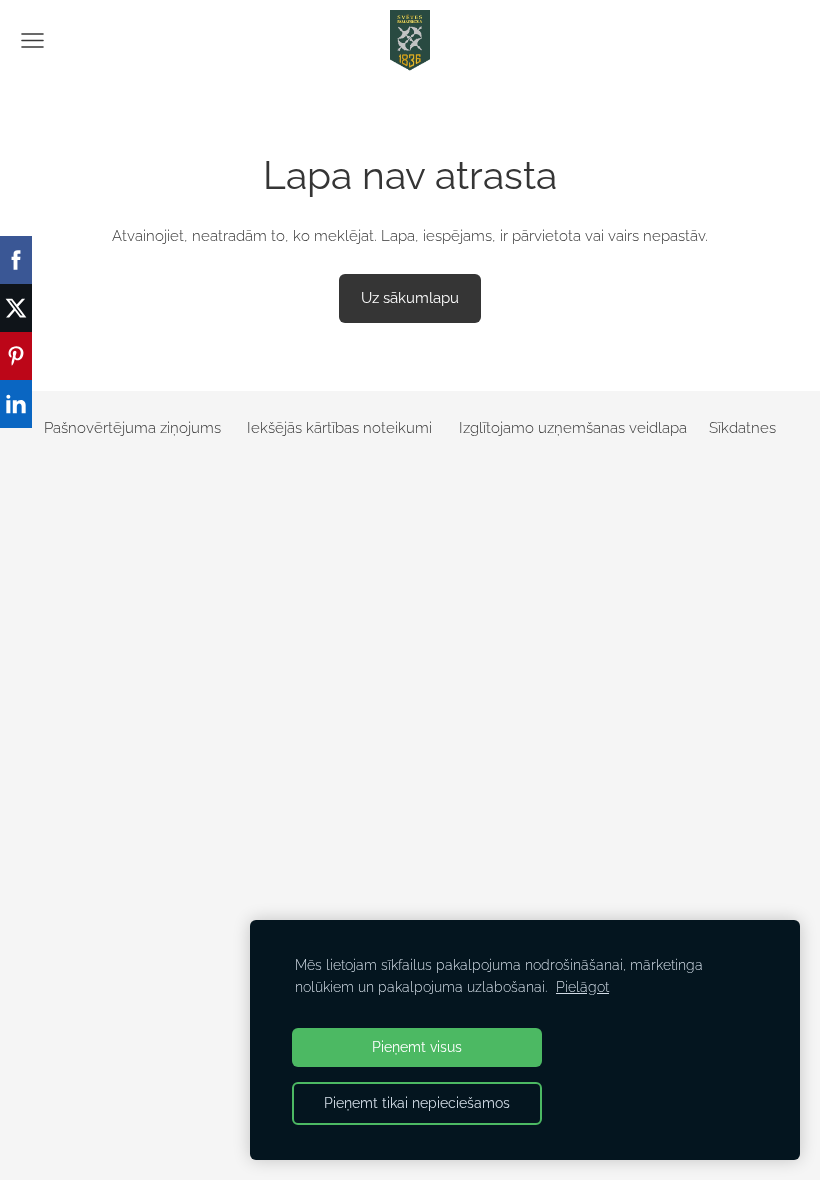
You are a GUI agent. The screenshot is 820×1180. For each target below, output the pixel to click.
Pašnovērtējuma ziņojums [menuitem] (132, 428)
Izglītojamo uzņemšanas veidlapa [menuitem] (573, 428)
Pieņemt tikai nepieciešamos (417, 1103)
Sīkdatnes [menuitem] (742, 428)
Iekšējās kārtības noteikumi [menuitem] (339, 428)
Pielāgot (582, 987)
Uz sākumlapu (410, 298)
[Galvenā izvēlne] (32, 40)
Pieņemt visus (417, 1047)
